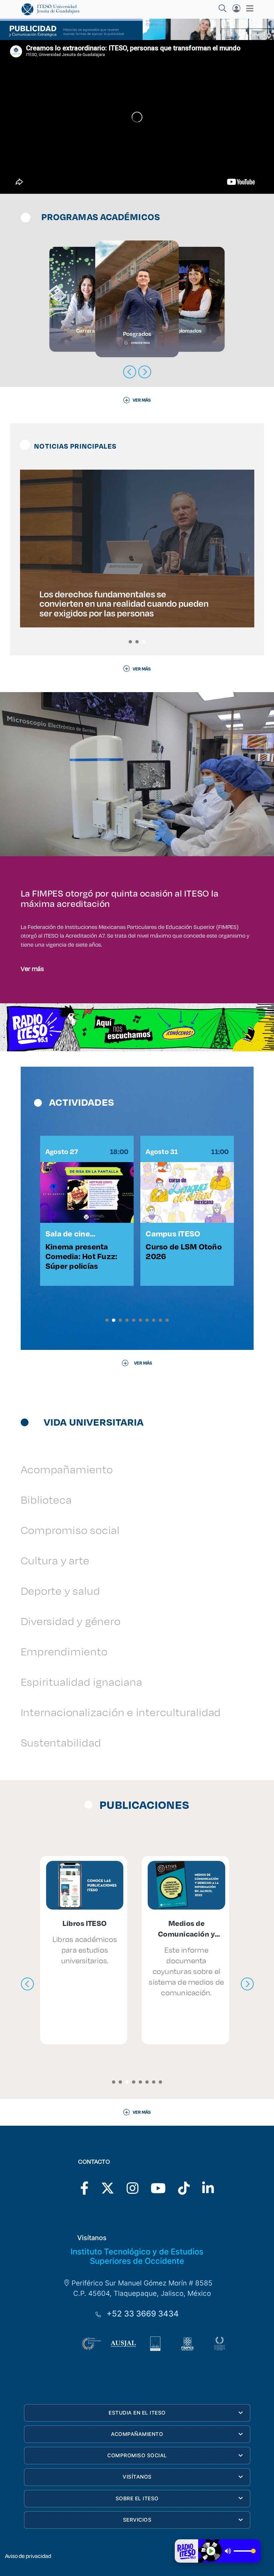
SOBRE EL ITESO (137, 2498)
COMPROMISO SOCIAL (137, 2455)
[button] (130, 642)
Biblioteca (46, 1499)
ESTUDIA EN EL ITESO (137, 2413)
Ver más (32, 968)
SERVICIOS (137, 2520)
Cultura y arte (55, 1560)
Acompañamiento (67, 1469)
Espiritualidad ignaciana (82, 1682)
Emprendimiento (64, 1651)
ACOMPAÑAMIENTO (137, 2434)
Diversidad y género (71, 1621)
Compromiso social (70, 1530)
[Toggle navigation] (248, 8)
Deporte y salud (60, 1591)
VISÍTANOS (137, 2477)
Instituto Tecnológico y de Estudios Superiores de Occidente (137, 2256)
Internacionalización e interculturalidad (121, 1712)
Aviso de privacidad (28, 2556)
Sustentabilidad (61, 1742)
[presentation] (27, 1984)
